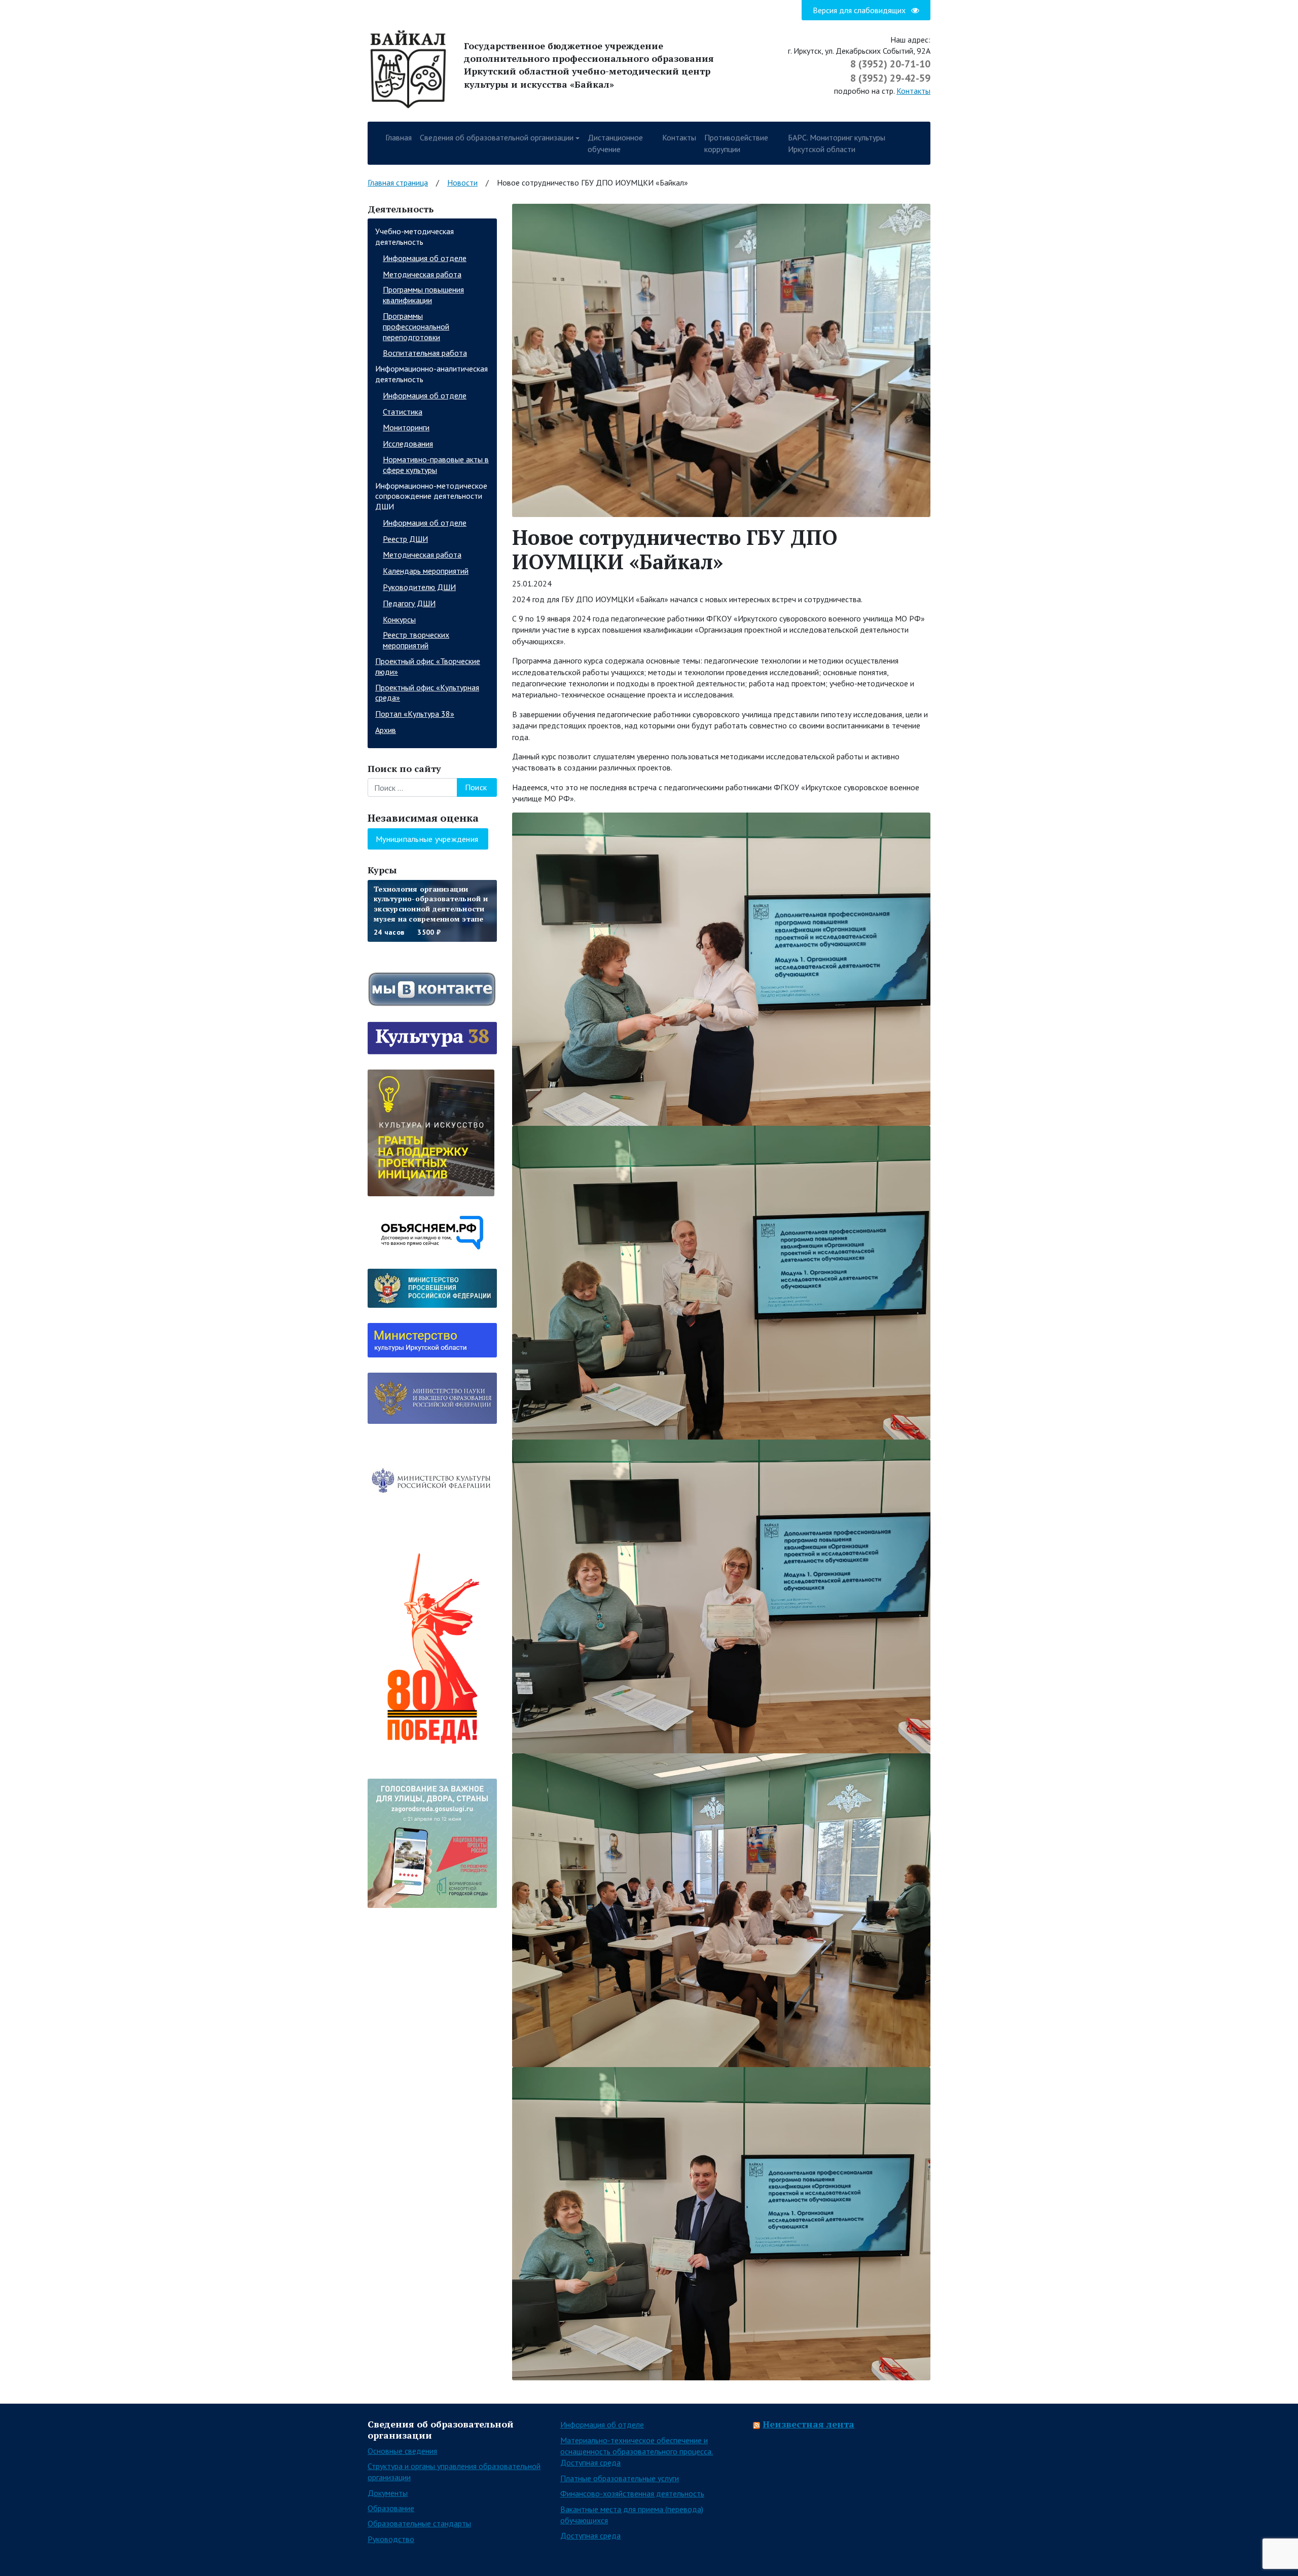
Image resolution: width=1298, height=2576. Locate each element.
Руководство (391, 2539)
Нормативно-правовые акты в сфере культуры (436, 465)
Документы (388, 2493)
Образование (391, 2508)
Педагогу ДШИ (409, 603)
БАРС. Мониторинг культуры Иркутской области (837, 143)
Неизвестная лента (808, 2424)
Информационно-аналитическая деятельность (431, 374)
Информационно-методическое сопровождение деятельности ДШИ (431, 496)
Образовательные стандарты (419, 2523)
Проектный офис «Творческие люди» (428, 666)
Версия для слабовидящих (860, 10)
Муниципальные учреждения (427, 839)
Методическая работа (422, 274)
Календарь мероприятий (426, 571)
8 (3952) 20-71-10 (890, 64)
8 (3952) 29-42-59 (890, 78)
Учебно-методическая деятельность (414, 236)
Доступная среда (590, 2535)
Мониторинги (406, 427)
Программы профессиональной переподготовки (416, 326)
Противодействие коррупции (736, 143)
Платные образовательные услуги (620, 2478)
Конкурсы (399, 619)
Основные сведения (402, 2451)
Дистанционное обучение (615, 143)
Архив (386, 730)
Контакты (913, 91)
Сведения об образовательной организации (497, 137)
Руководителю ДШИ (419, 587)
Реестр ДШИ (405, 539)
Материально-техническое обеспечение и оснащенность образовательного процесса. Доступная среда (637, 2452)
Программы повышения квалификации (423, 295)
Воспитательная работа (425, 353)
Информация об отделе (425, 258)
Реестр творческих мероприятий (416, 640)
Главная (399, 137)
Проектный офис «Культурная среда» (427, 693)
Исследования (408, 444)
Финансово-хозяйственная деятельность (632, 2493)
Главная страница (398, 182)
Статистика (403, 412)
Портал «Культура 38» (415, 714)
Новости (462, 182)
